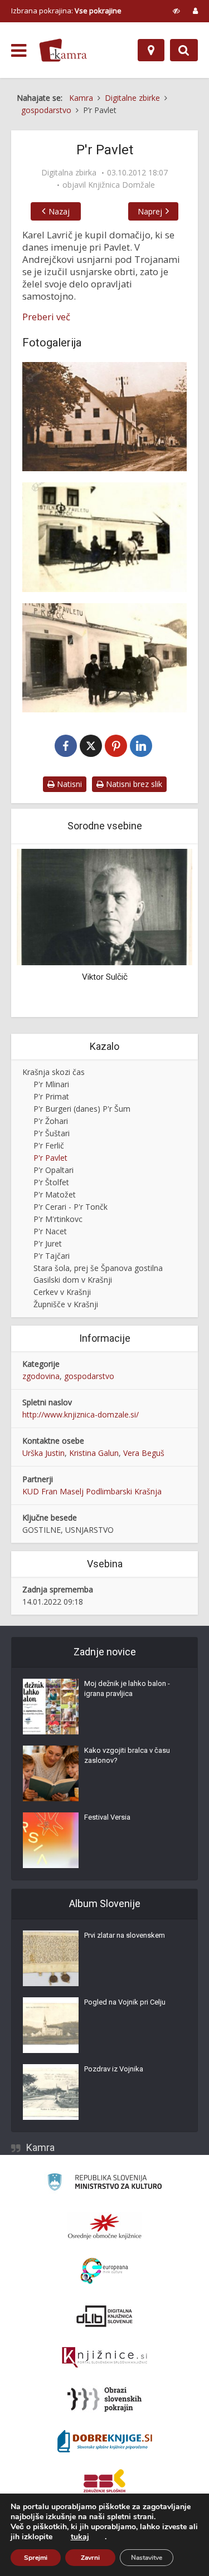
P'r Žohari (51, 1121)
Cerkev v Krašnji (62, 1292)
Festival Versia (107, 1817)
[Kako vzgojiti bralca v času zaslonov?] (51, 1773)
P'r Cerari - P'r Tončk (71, 1207)
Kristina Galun (94, 1453)
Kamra (40, 2147)
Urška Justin (43, 1453)
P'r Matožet (55, 1194)
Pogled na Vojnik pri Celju (125, 2002)
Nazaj (59, 211)
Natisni (68, 784)
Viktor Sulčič (105, 977)
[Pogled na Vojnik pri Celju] (51, 2025)
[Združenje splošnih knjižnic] (104, 2483)
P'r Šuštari (52, 1133)
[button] (164, 932)
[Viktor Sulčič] (104, 906)
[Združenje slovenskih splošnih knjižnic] (104, 2358)
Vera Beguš (144, 1453)
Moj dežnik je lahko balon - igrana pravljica (127, 1688)
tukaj (80, 2537)
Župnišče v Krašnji (66, 1304)
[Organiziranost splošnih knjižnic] (105, 2226)
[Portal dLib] (105, 2316)
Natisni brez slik (133, 784)
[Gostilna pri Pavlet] (104, 658)
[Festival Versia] (51, 1840)
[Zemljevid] (151, 50)
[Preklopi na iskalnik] (184, 50)
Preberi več (46, 317)
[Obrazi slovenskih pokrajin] (104, 2399)
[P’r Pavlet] (104, 417)
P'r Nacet (50, 1231)
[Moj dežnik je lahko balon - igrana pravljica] (51, 1707)
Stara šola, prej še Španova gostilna (98, 1268)
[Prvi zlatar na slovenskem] (51, 1958)
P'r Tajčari (52, 1256)
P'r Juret (48, 1243)
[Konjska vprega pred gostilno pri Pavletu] (104, 537)
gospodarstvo (89, 1376)
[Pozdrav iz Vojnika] (51, 2092)
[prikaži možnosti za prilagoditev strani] (176, 11)
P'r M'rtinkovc (58, 1219)
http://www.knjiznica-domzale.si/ (81, 1414)
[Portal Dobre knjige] (105, 2441)
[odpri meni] (19, 51)
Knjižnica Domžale (121, 185)
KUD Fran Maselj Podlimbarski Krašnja (92, 1491)
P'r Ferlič (49, 1145)
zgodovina (41, 1376)
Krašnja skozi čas (54, 1072)
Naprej (150, 211)
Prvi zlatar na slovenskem (125, 1935)
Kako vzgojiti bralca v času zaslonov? (127, 1755)
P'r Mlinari (51, 1084)
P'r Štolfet (51, 1182)
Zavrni (90, 2558)
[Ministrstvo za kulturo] (104, 2184)
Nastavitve (147, 2558)
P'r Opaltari (54, 1170)
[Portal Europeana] (104, 2271)
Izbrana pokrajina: (66, 11)
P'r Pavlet (50, 1158)
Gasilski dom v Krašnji (73, 1280)
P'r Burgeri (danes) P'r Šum (82, 1109)
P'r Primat (51, 1096)
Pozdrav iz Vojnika (114, 2069)
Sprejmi (36, 2558)
